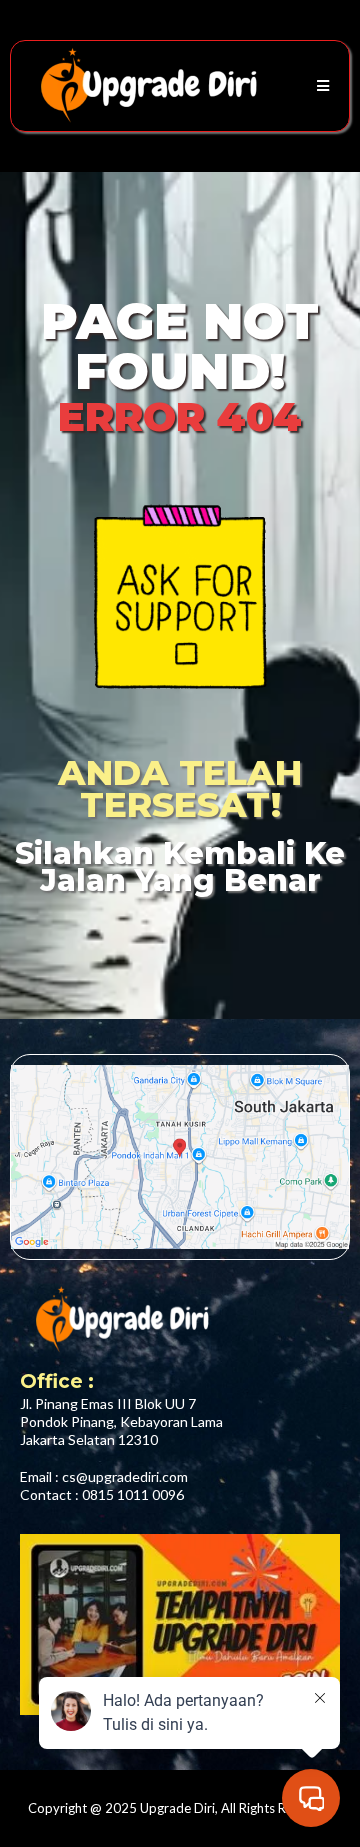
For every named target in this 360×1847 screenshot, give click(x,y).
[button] (320, 86)
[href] (180, 1157)
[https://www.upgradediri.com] (146, 86)
